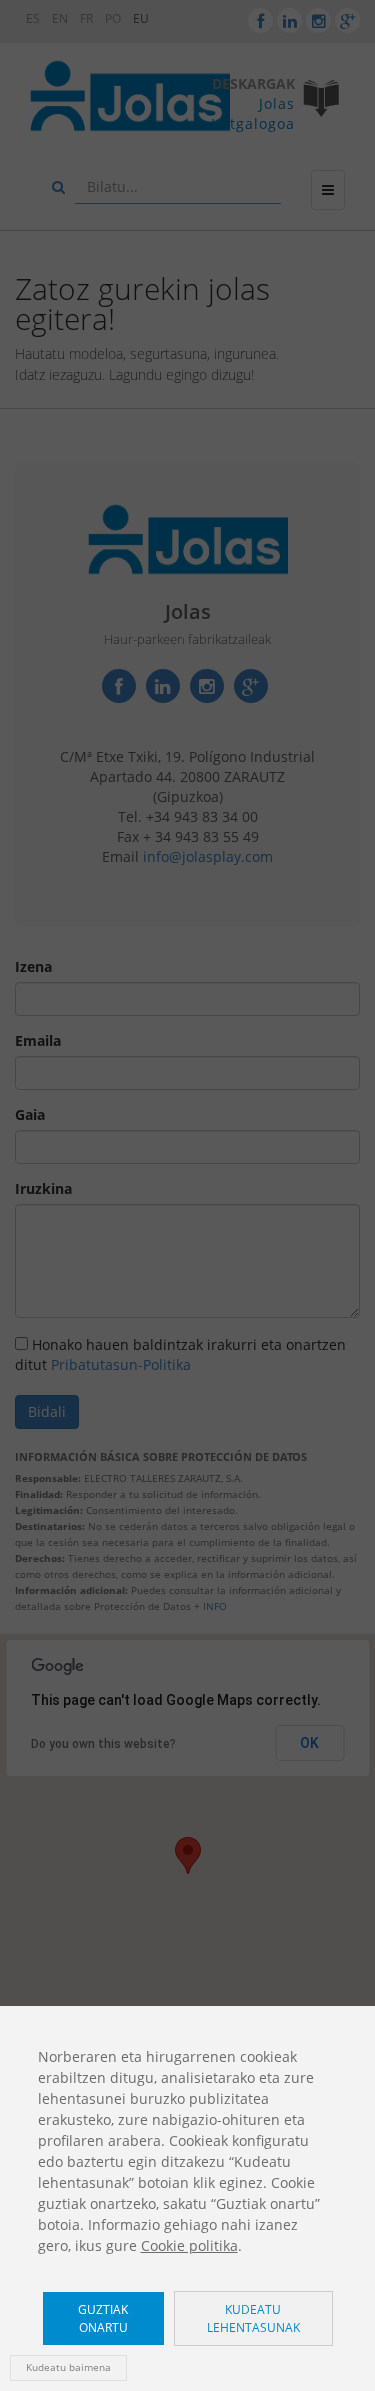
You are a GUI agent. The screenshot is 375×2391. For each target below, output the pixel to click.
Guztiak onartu (103, 2318)
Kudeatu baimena (68, 2367)
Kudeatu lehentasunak (253, 2318)
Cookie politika (189, 2245)
